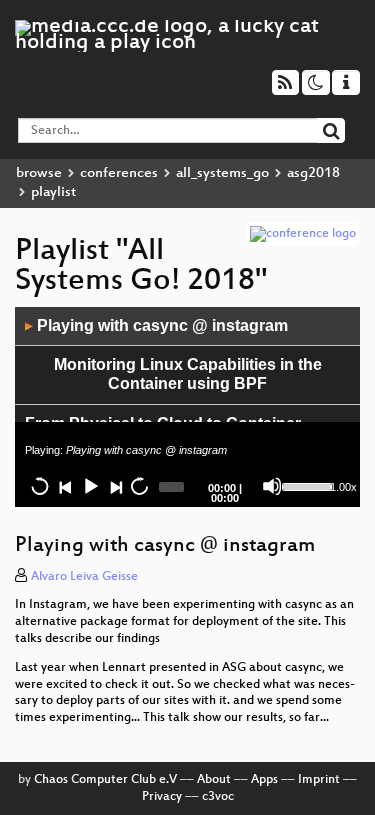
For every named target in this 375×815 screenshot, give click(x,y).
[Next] (115, 486)
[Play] (90, 486)
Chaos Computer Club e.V (105, 780)
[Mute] (272, 486)
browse (39, 173)
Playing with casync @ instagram (156, 325)
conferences (119, 173)
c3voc (218, 797)
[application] (187, 407)
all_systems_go (222, 173)
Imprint (319, 780)
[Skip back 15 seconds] (40, 486)
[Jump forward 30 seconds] (139, 486)
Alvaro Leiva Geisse (84, 577)
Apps (264, 780)
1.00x (343, 487)
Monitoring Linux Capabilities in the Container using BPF (188, 374)
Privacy (162, 797)
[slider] (304, 485)
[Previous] (65, 486)
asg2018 (313, 173)
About (214, 780)
